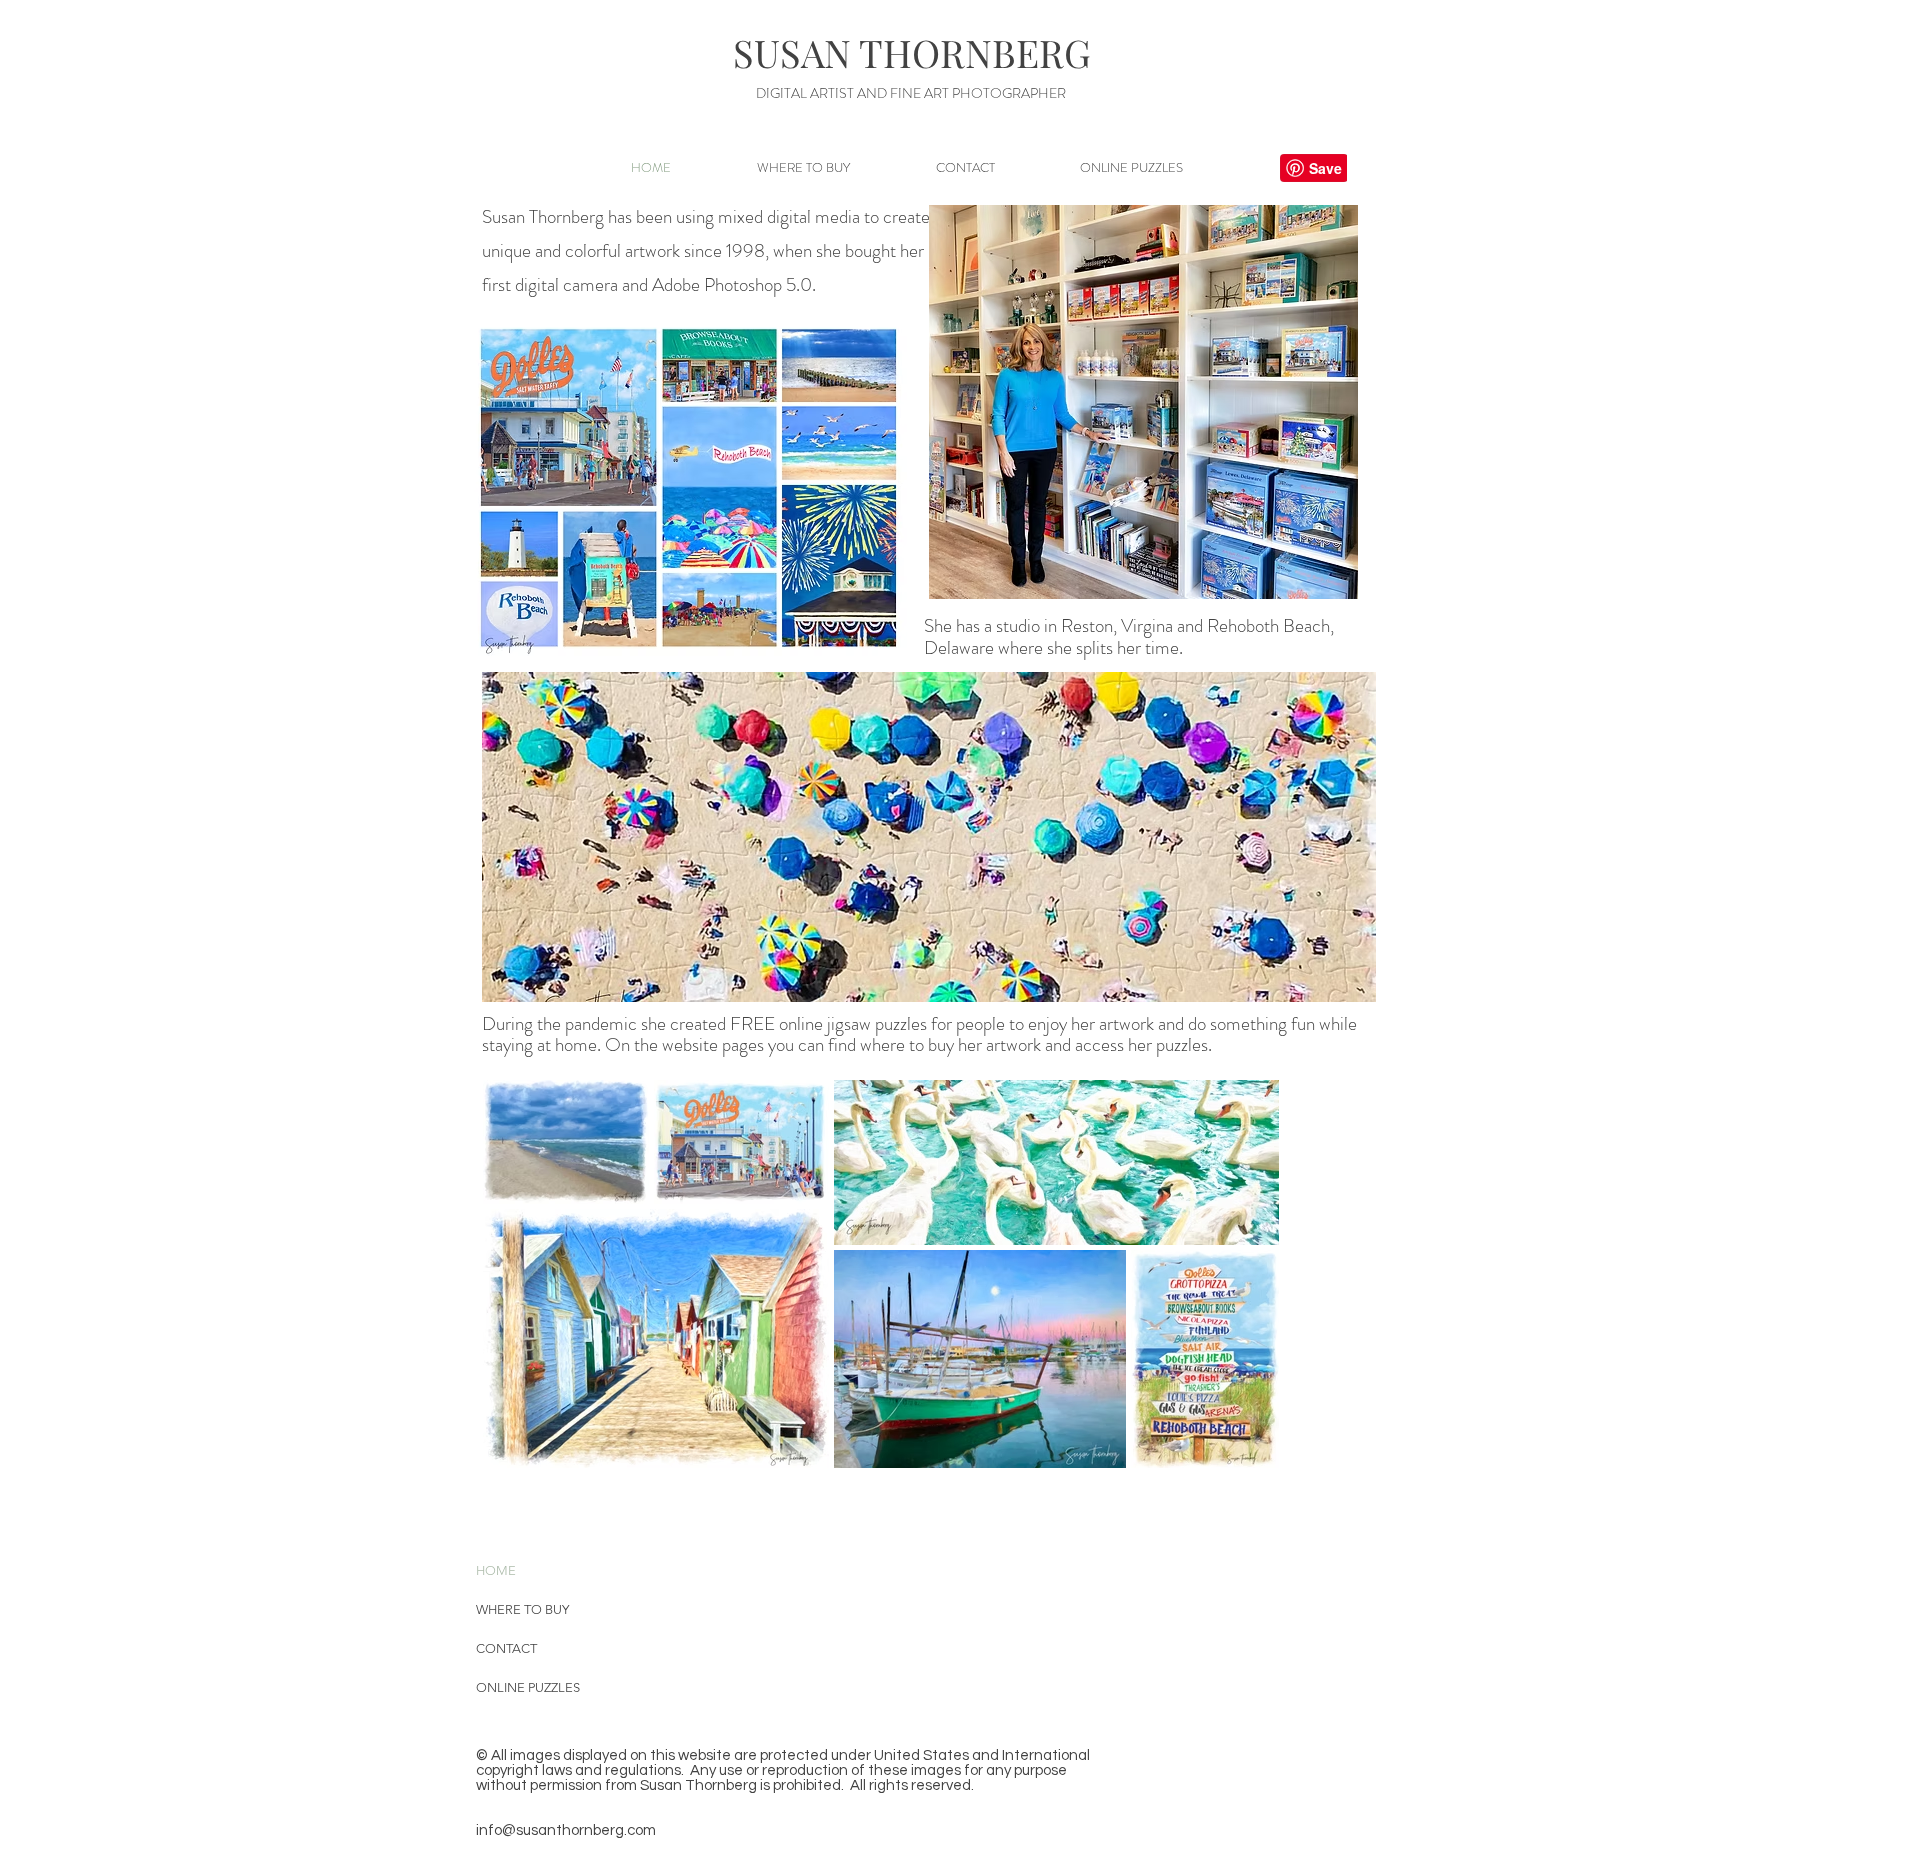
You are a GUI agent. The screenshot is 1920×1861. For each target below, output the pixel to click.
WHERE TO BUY (522, 1609)
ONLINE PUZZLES (528, 1687)
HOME (496, 1570)
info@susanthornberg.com (566, 1830)
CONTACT (506, 1648)
